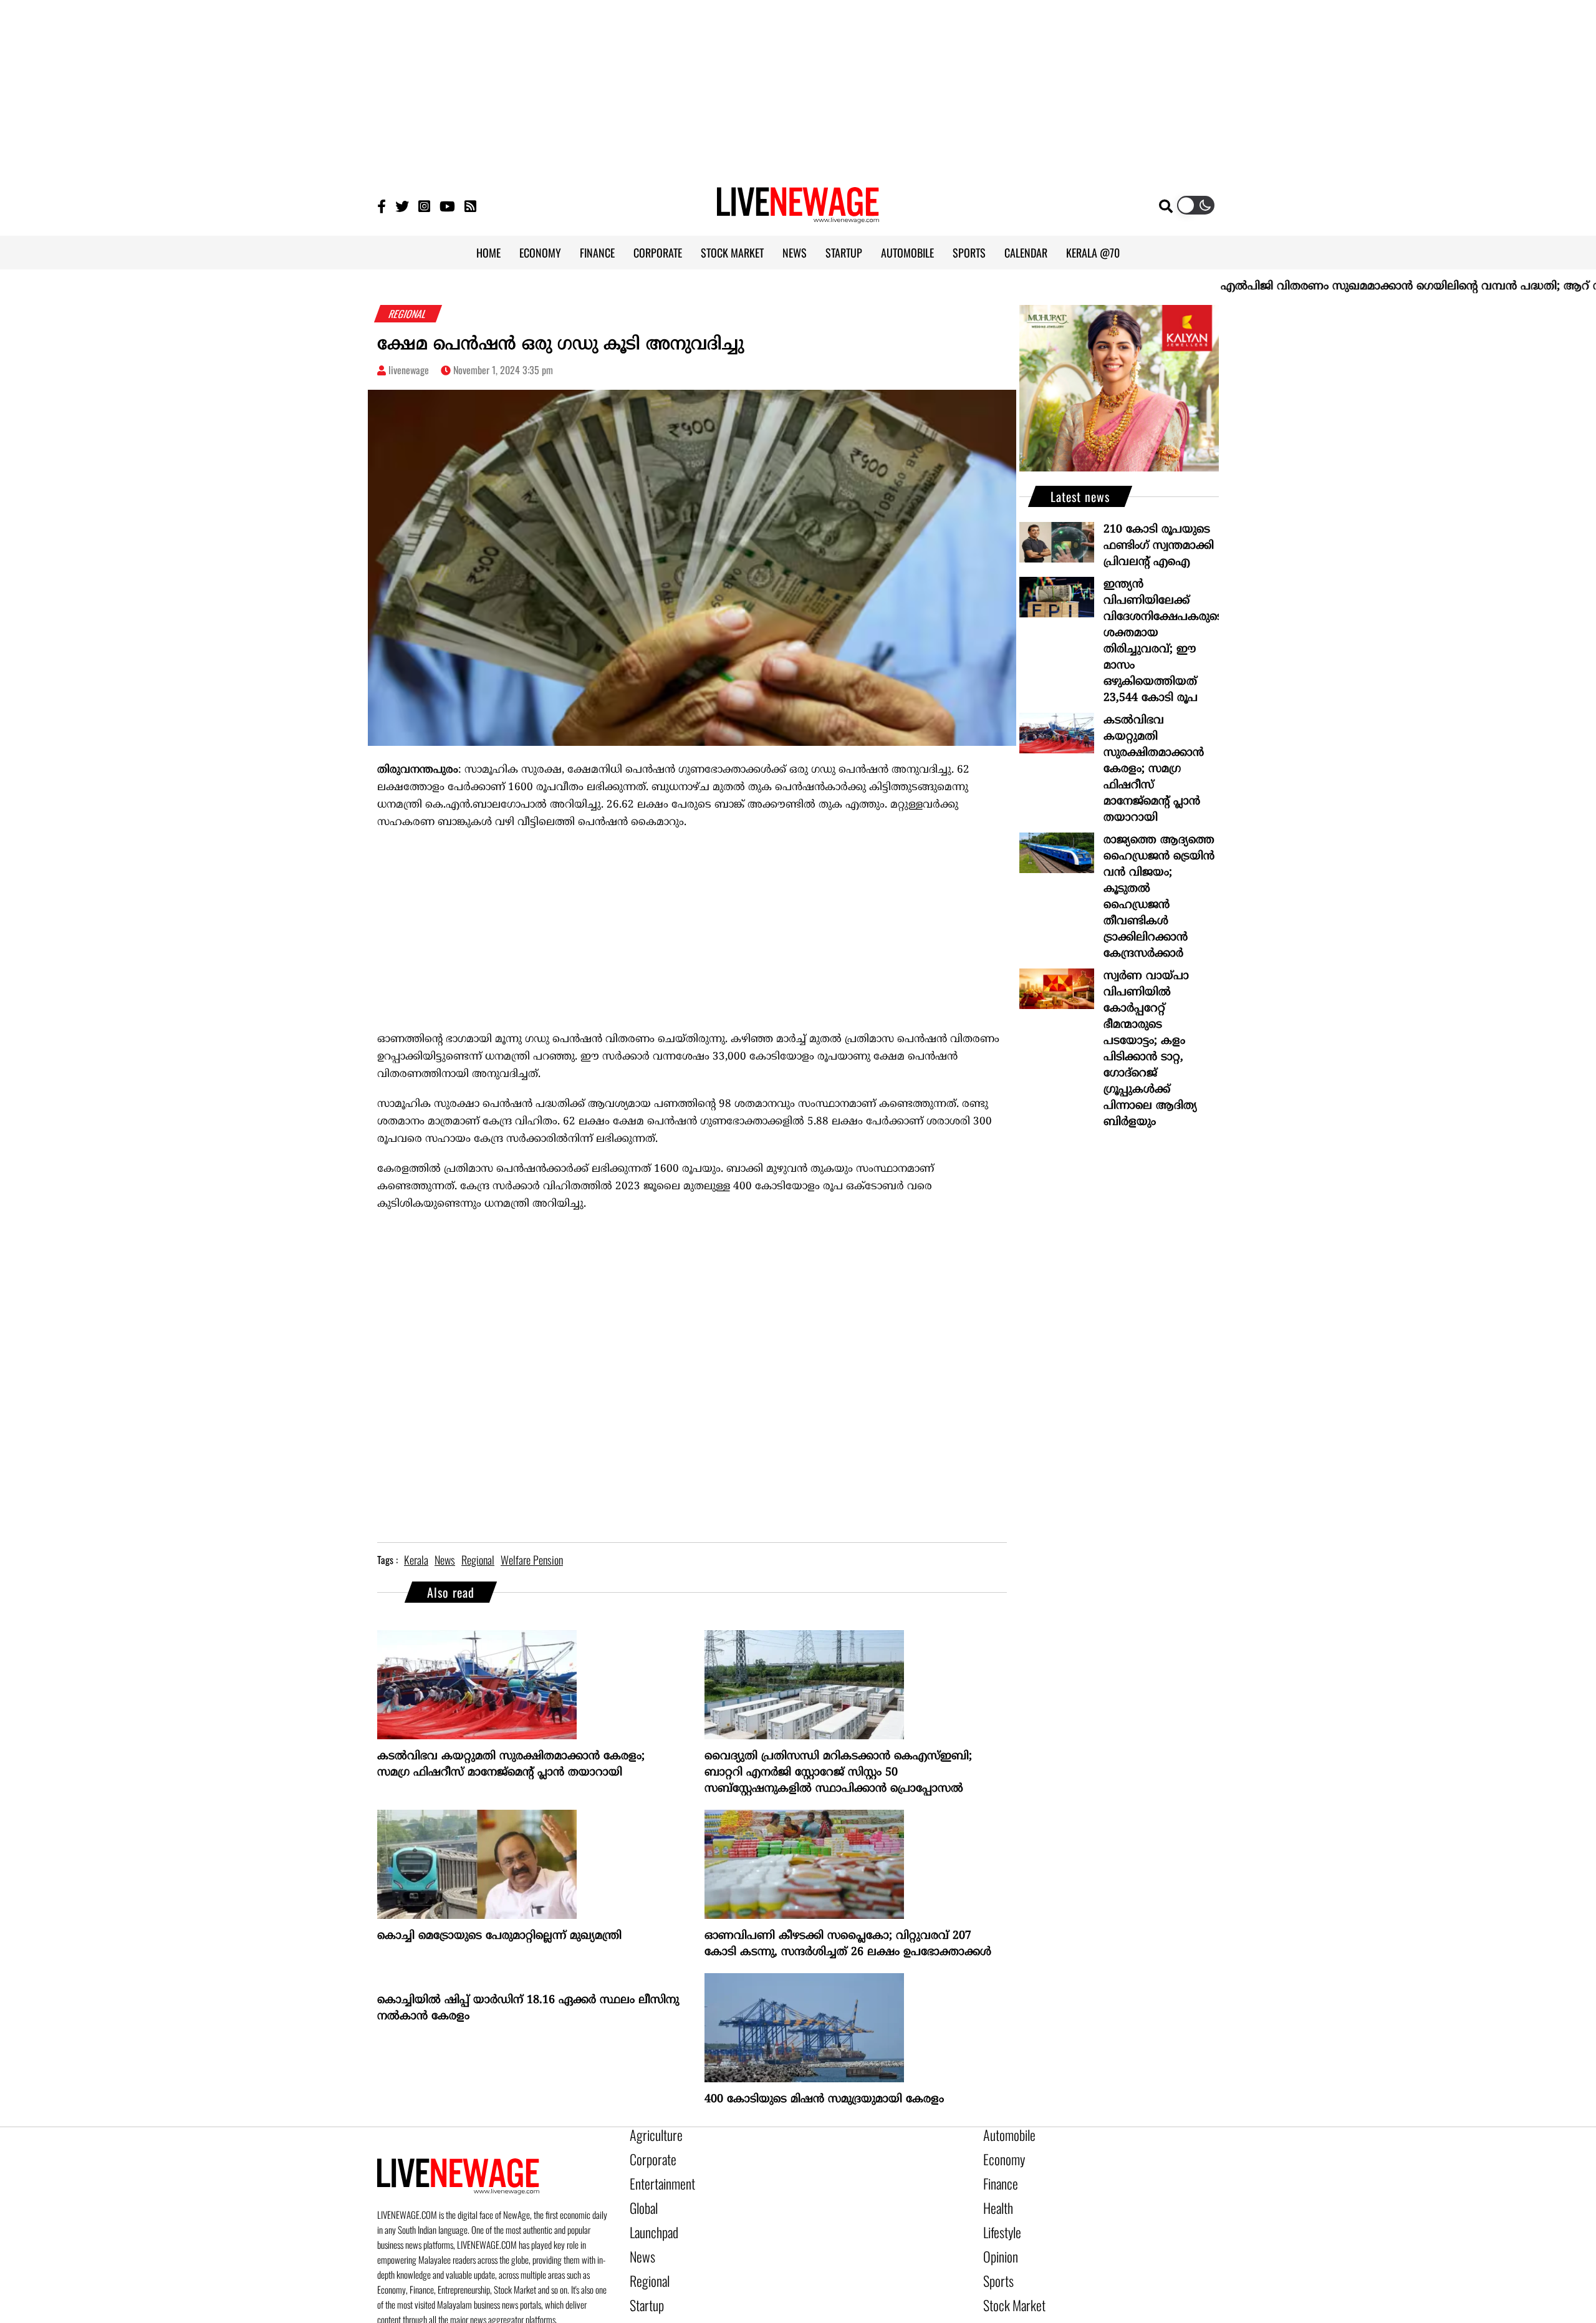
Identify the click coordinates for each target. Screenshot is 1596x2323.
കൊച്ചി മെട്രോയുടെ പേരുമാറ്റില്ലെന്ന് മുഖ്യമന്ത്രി (499, 1936)
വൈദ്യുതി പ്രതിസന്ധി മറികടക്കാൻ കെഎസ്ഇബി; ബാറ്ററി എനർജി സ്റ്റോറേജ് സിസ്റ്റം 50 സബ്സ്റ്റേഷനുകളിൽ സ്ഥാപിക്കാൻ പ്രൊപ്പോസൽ (838, 1773)
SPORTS (969, 253)
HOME (488, 253)
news (445, 1560)
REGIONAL (408, 314)
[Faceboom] (382, 205)
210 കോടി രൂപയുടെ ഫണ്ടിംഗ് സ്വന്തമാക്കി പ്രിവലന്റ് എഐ (1159, 546)
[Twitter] (402, 205)
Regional (646, 2262)
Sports (996, 2262)
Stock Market (1008, 2283)
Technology (1004, 2304)
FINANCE (597, 253)
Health (996, 2198)
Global (642, 2198)
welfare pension (532, 1560)
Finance (997, 2177)
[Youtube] (447, 205)
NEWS (795, 253)
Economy (1000, 2156)
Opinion (997, 2241)
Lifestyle (999, 2219)
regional (478, 1560)
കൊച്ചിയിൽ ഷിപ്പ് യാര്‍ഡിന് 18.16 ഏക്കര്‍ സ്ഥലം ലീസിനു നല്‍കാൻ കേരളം (528, 2008)
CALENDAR (1026, 253)
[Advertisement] (798, 87)
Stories (643, 2304)
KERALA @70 (1093, 253)
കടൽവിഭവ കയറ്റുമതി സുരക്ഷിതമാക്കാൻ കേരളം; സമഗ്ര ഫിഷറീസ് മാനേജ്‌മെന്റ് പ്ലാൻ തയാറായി (511, 1765)
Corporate (648, 2156)
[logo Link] (798, 216)
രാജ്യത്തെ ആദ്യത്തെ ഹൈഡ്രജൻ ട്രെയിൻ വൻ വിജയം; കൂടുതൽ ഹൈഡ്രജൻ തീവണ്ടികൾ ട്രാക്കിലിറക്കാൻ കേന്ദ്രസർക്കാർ (1159, 897)
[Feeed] (470, 205)
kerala (416, 1560)
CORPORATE (658, 253)
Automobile (1005, 2135)
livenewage (409, 370)
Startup (644, 2283)
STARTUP (844, 253)
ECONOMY (540, 253)
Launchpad (650, 2219)
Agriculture (651, 2135)
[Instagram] (424, 205)
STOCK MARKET (732, 253)
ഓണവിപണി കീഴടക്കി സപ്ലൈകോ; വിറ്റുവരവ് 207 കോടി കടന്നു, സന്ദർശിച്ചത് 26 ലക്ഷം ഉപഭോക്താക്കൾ (848, 1944)
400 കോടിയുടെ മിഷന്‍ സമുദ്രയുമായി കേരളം (824, 2099)
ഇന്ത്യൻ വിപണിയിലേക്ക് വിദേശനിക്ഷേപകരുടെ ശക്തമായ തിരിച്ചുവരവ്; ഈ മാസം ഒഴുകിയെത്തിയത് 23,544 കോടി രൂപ (1161, 641)
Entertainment (656, 2177)
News (640, 2241)
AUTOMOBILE (907, 253)
